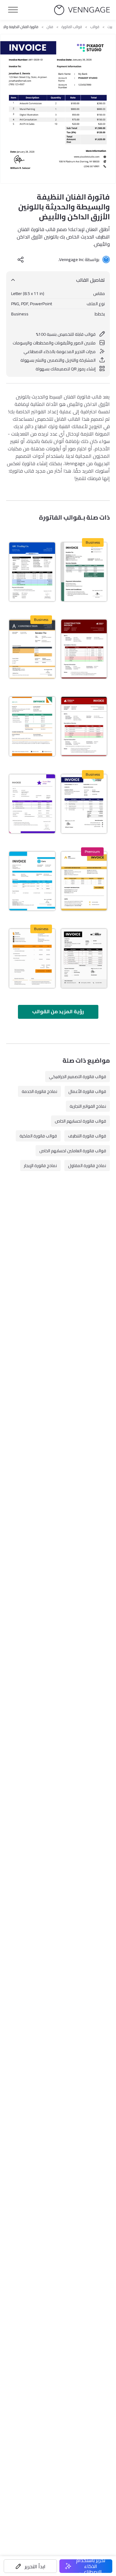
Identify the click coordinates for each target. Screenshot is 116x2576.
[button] (30, 2566)
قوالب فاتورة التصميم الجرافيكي (77, 1077)
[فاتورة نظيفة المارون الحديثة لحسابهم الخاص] (84, 726)
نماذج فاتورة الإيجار (40, 1166)
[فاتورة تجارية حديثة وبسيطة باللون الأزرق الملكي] (32, 572)
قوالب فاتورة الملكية (38, 1136)
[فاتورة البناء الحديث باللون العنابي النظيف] (84, 649)
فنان (50, 27)
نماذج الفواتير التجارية (88, 1106)
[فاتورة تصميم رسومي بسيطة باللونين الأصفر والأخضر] (32, 726)
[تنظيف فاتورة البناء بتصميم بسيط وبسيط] (32, 649)
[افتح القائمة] (13, 10)
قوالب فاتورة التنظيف (87, 1136)
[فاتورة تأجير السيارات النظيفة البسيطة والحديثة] (32, 881)
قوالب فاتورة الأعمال (87, 1091)
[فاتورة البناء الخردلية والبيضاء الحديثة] (32, 958)
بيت (110, 27)
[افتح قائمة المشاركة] (21, 259)
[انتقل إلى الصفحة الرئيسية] (82, 10)
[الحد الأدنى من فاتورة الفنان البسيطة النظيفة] (32, 804)
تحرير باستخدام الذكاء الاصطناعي (91, 2566)
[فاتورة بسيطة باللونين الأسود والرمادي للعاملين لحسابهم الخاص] (84, 958)
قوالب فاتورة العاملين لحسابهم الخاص (73, 1151)
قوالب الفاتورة (72, 27)
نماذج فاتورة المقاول (87, 1166)
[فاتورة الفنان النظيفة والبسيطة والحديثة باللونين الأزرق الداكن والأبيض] (84, 804)
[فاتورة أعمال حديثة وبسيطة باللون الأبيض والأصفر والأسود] (84, 881)
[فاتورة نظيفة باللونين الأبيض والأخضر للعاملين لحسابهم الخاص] (84, 572)
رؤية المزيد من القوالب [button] (58, 1011)
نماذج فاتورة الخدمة (39, 1091)
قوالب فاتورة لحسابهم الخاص (80, 1121)
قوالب (95, 27)
